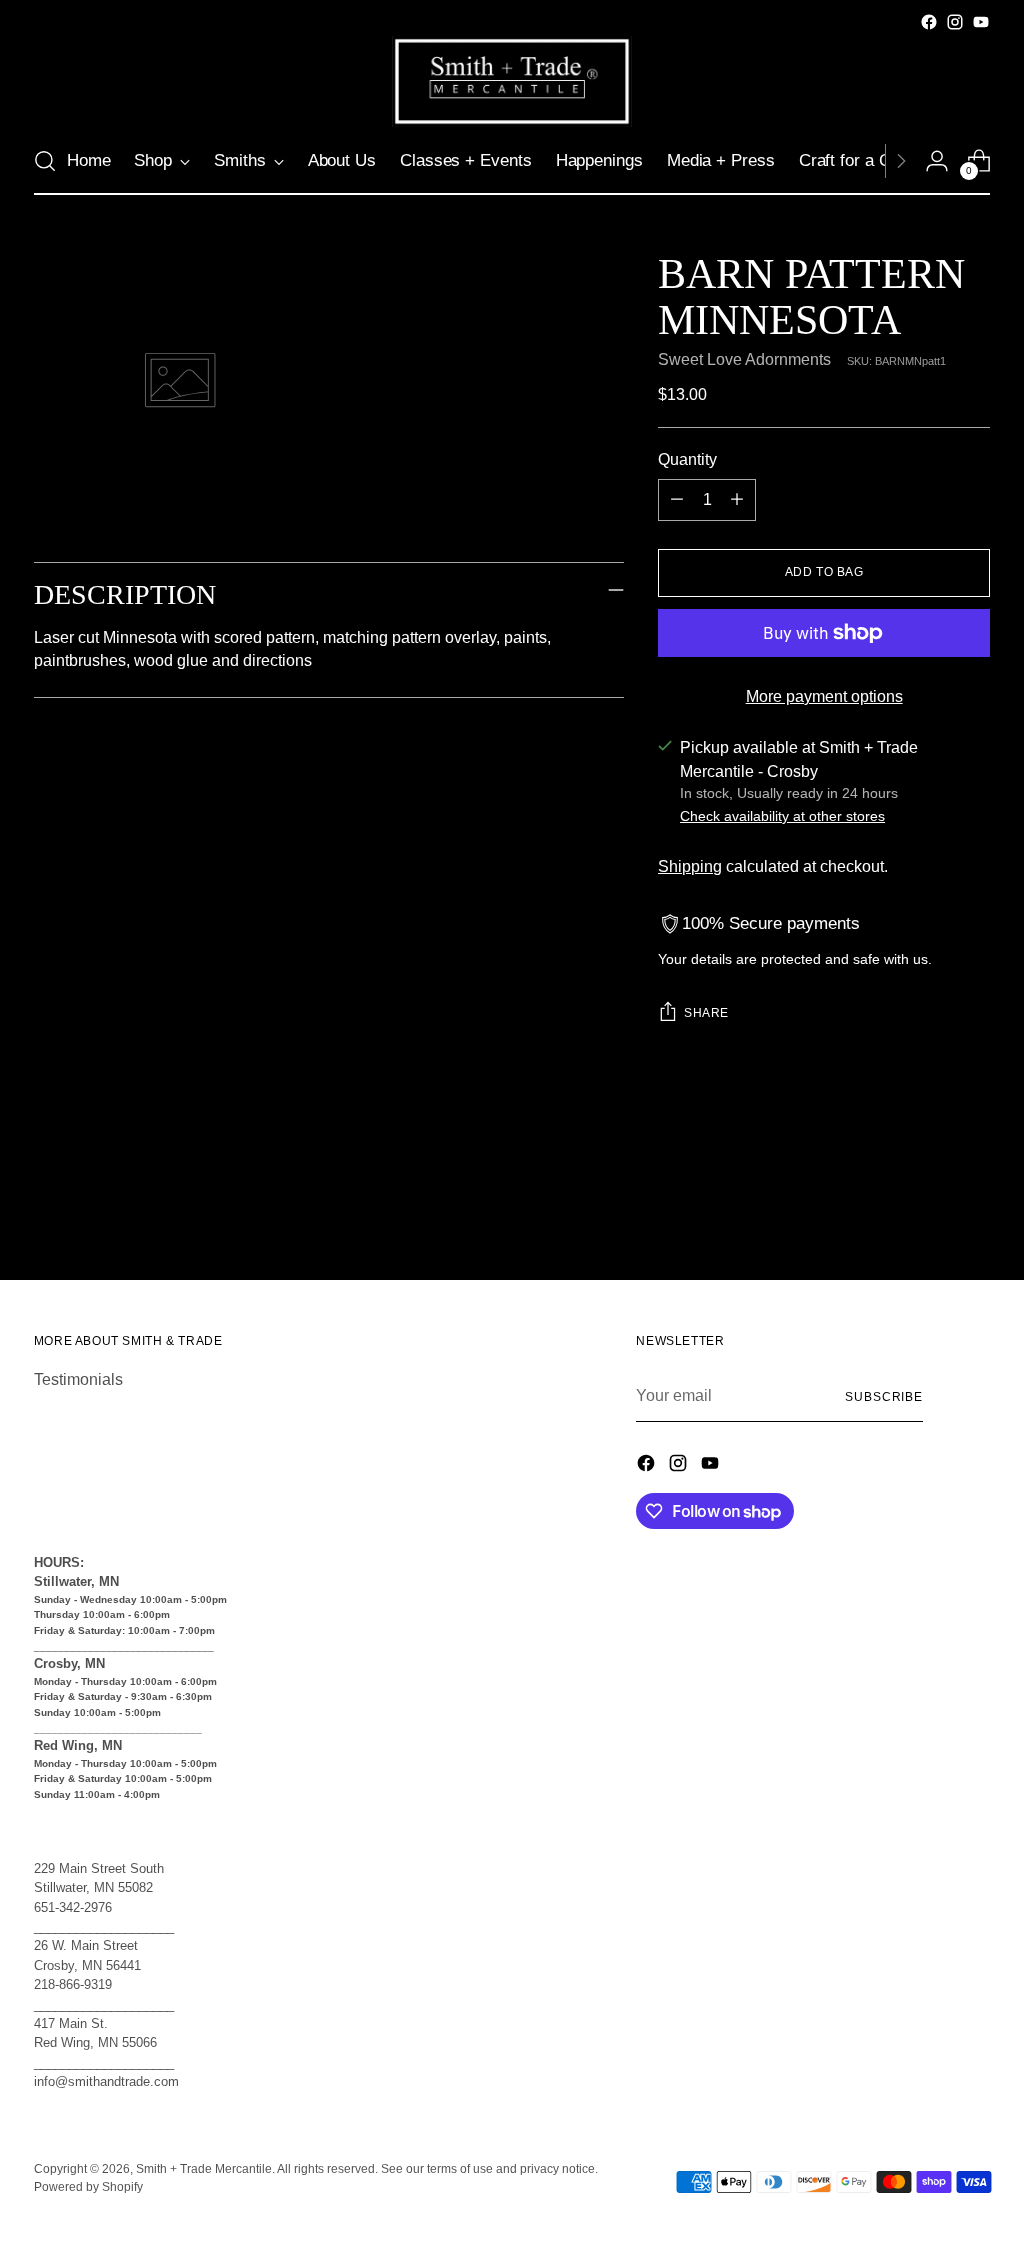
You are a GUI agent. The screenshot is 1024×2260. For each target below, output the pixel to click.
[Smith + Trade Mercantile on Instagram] (955, 22)
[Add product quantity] (737, 500)
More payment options (824, 696)
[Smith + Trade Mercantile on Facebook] (929, 22)
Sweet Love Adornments (744, 359)
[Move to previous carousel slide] (927, 1212)
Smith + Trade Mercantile (204, 2169)
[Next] (901, 161)
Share (706, 1013)
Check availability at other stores (782, 816)
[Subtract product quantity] (677, 500)
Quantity (687, 459)
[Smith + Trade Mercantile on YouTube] (981, 22)
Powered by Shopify (88, 2187)
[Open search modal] (45, 161)
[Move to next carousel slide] (973, 1211)
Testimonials (78, 1379)
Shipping (690, 866)
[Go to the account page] (937, 161)
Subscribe (884, 1397)
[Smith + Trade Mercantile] (512, 81)
